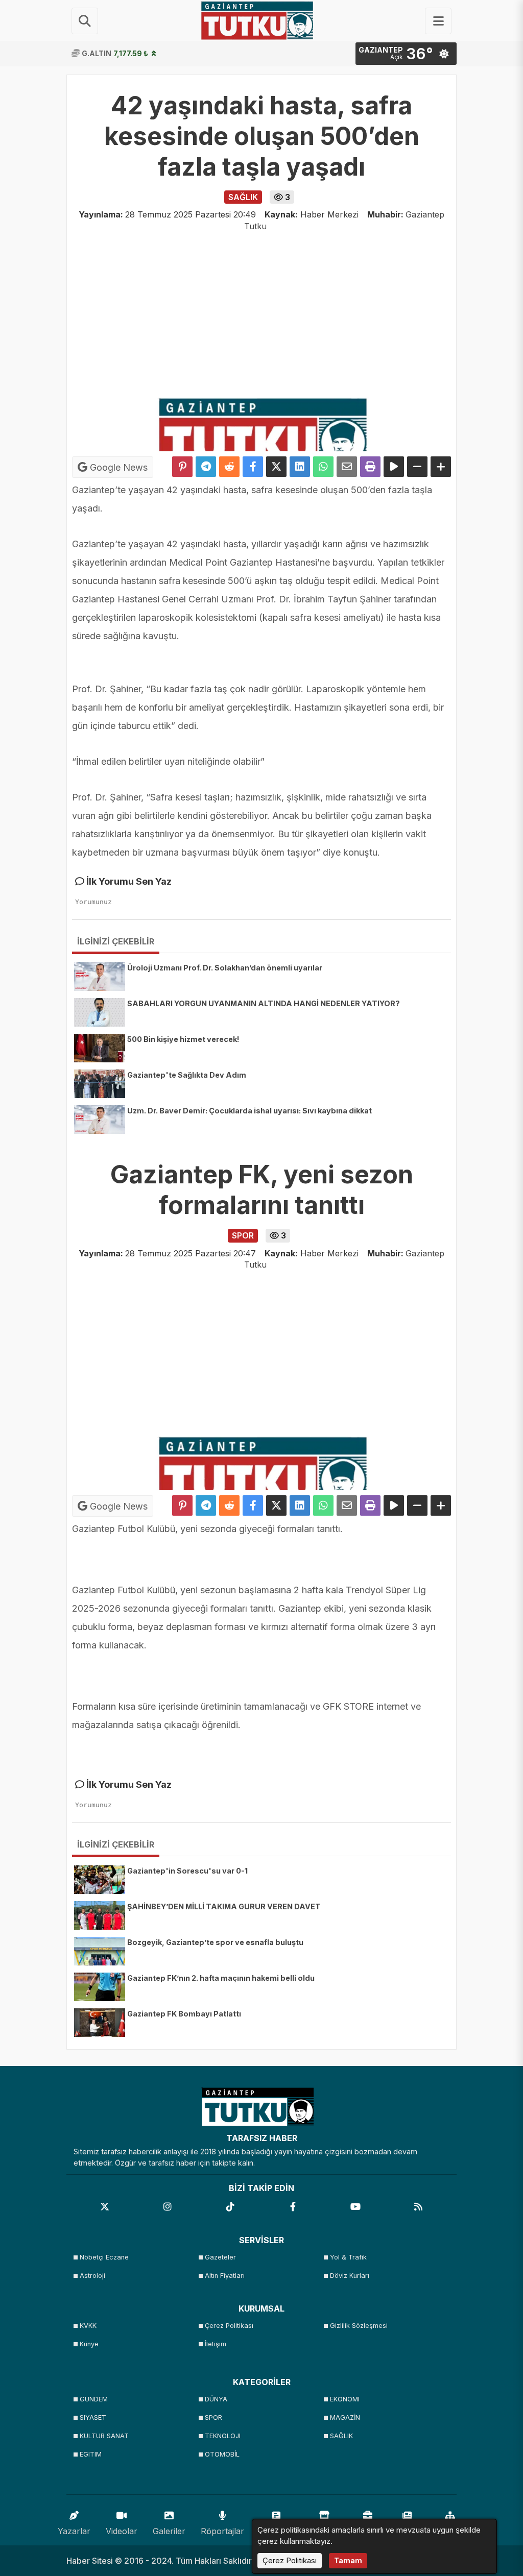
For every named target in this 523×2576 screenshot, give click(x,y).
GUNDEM (94, 2399)
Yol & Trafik (348, 2257)
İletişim (216, 2344)
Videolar (122, 2531)
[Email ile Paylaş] (347, 467)
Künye (89, 2344)
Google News (117, 467)
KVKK (88, 2326)
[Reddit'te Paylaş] (229, 467)
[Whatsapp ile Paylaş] (323, 467)
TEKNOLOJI (223, 2436)
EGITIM (91, 2454)
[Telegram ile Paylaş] (206, 467)
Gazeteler (220, 2257)
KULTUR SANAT (104, 2436)
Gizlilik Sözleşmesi (359, 2326)
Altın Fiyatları (225, 2276)
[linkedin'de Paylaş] (300, 467)
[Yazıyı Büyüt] (441, 467)
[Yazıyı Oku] (394, 467)
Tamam (348, 2560)
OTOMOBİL (222, 2454)
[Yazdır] (370, 467)
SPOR (213, 2417)
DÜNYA (216, 2399)
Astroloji (92, 2276)
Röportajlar (222, 2531)
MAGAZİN (345, 2417)
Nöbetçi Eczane (104, 2257)
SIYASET (93, 2417)
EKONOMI (345, 2399)
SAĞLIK (341, 2436)
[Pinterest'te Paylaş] (182, 467)
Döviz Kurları (350, 2276)
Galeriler (169, 2531)
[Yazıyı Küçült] (417, 467)
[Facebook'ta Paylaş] (253, 467)
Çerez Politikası (229, 2326)
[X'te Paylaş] (276, 467)
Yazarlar (74, 2531)
